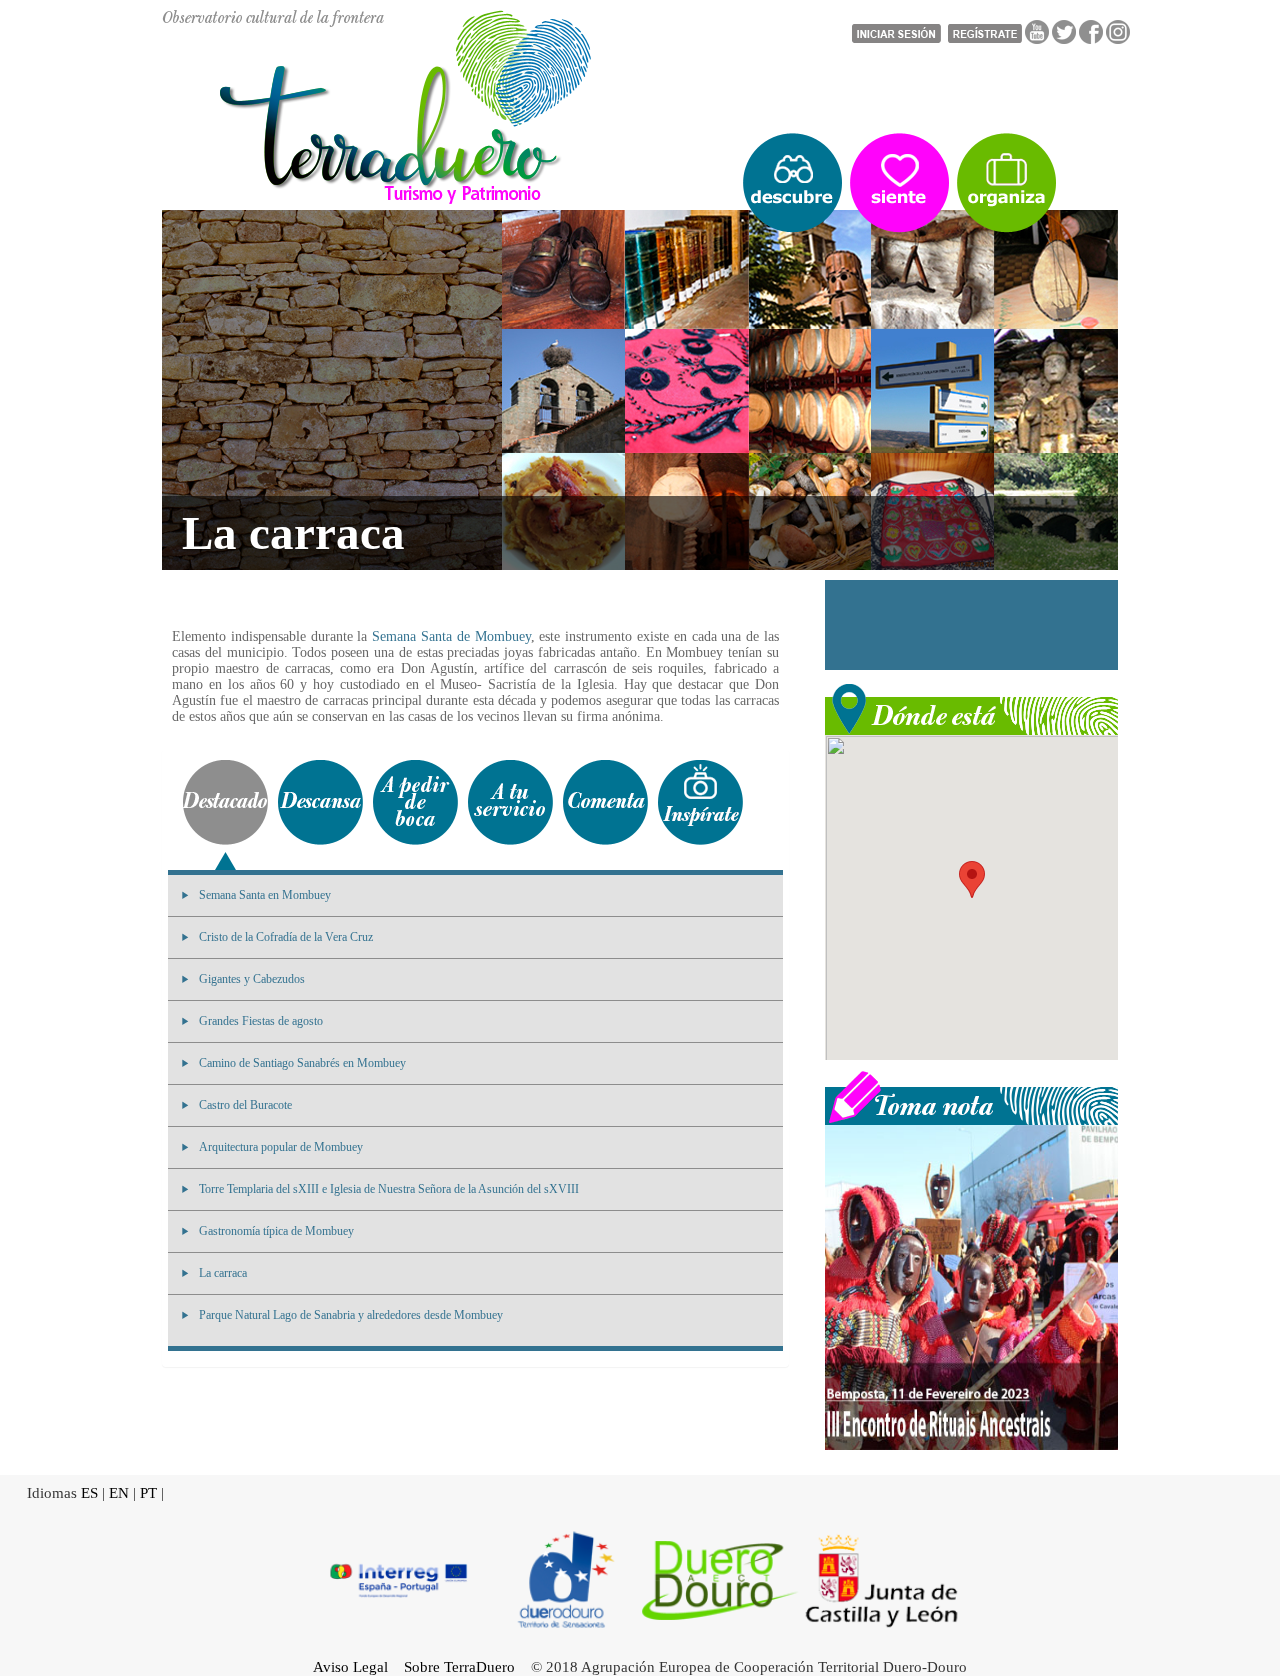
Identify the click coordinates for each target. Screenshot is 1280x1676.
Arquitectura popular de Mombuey (281, 1147)
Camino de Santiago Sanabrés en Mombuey (302, 1063)
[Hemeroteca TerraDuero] (971, 1096)
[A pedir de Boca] (415, 802)
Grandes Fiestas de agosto (261, 1021)
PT (148, 1493)
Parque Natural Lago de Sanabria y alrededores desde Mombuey (351, 1315)
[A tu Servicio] (510, 802)
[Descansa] (320, 802)
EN (119, 1493)
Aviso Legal (350, 1667)
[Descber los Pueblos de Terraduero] (792, 183)
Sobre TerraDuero (459, 1667)
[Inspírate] (700, 802)
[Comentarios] (605, 802)
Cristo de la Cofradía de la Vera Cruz (286, 937)
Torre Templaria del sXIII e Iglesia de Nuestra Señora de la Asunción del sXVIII (389, 1189)
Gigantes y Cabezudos (252, 979)
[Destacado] (225, 802)
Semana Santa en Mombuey (265, 895)
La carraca (223, 1273)
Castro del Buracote (245, 1105)
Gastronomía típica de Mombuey (276, 1231)
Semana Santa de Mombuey (451, 636)
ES (89, 1493)
